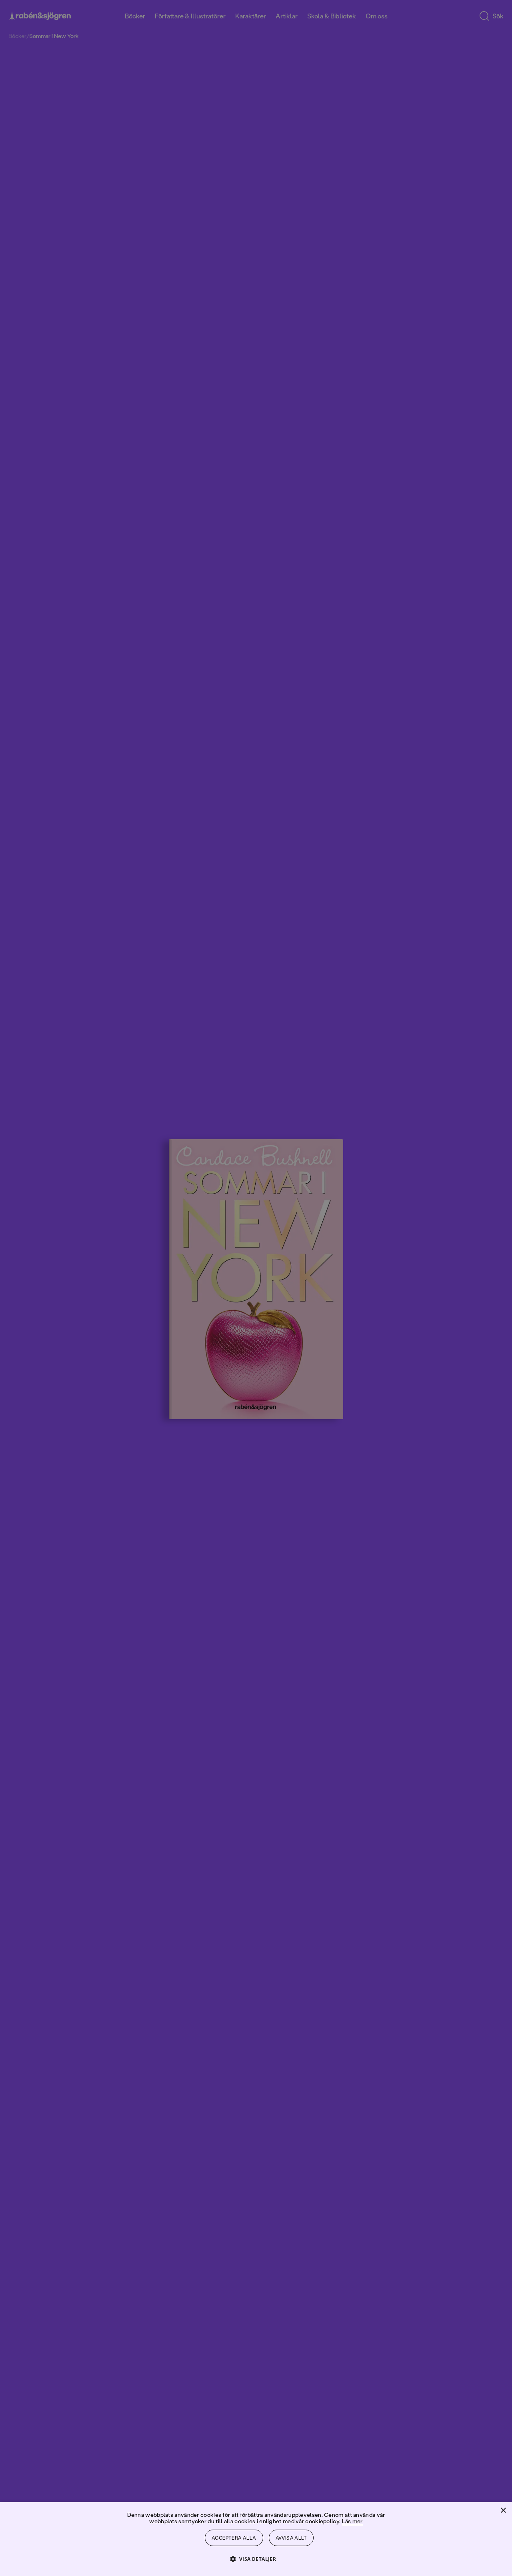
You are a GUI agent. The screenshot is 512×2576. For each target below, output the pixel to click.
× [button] (503, 2511)
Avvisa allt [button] (291, 2538)
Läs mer (352, 2521)
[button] (256, 2559)
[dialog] (256, 1288)
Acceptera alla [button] (234, 2538)
